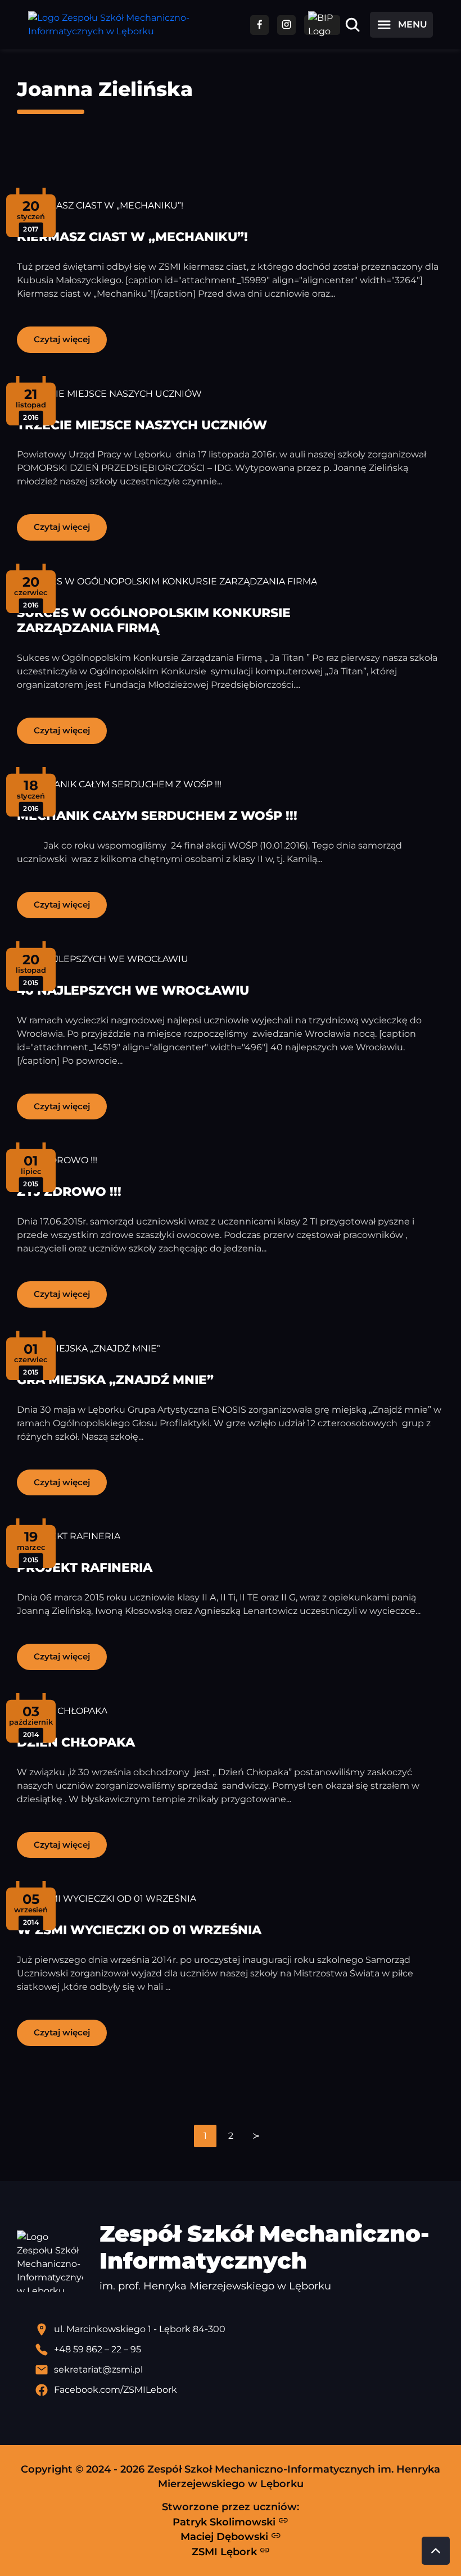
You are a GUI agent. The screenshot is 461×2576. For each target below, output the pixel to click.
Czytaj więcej (62, 339)
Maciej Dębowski (226, 2536)
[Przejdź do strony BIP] (322, 25)
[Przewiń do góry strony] (436, 2551)
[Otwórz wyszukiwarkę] (352, 25)
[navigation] (231, 2136)
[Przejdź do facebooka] (259, 25)
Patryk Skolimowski (225, 2522)
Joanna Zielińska (105, 89)
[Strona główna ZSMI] (131, 25)
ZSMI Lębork (226, 2552)
